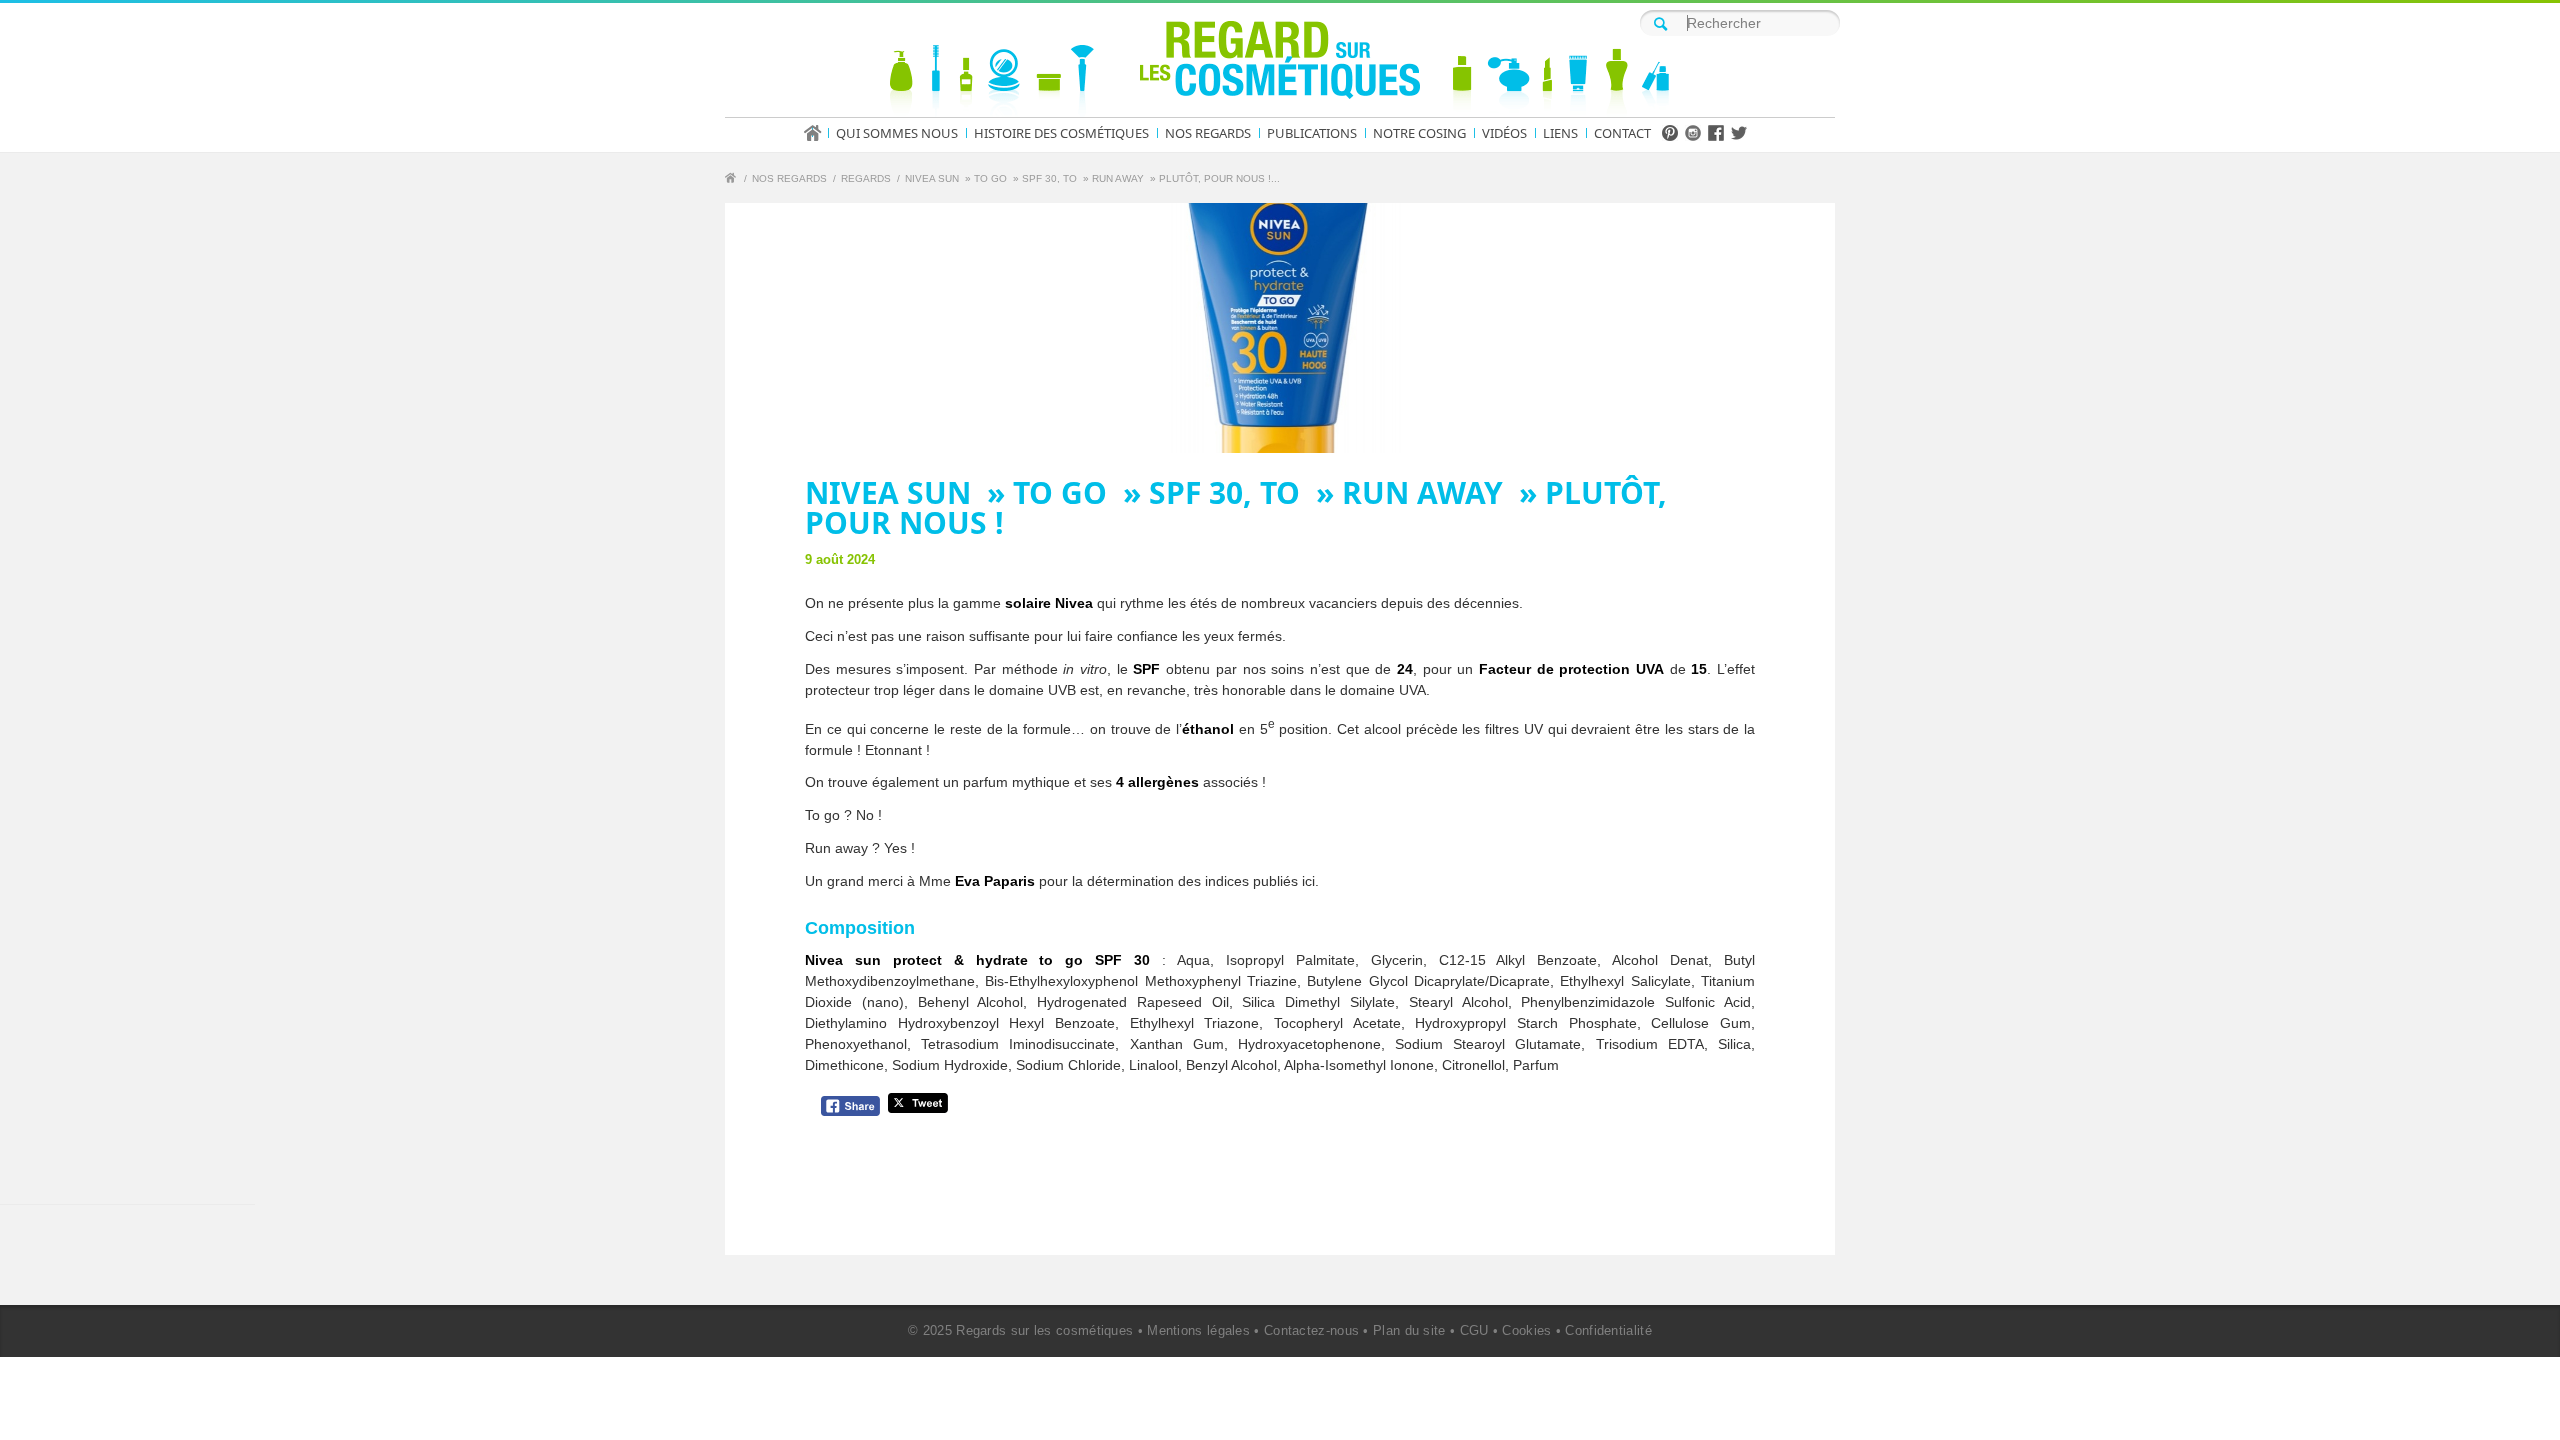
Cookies (1526, 1330)
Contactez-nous (1311, 1330)
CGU (1474, 1330)
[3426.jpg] (1280, 328)
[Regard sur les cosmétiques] (733, 180)
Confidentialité (1608, 1330)
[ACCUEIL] (819, 133)
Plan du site (1409, 1330)
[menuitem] (819, 133)
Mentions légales (1198, 1330)
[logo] (1280, 64)
